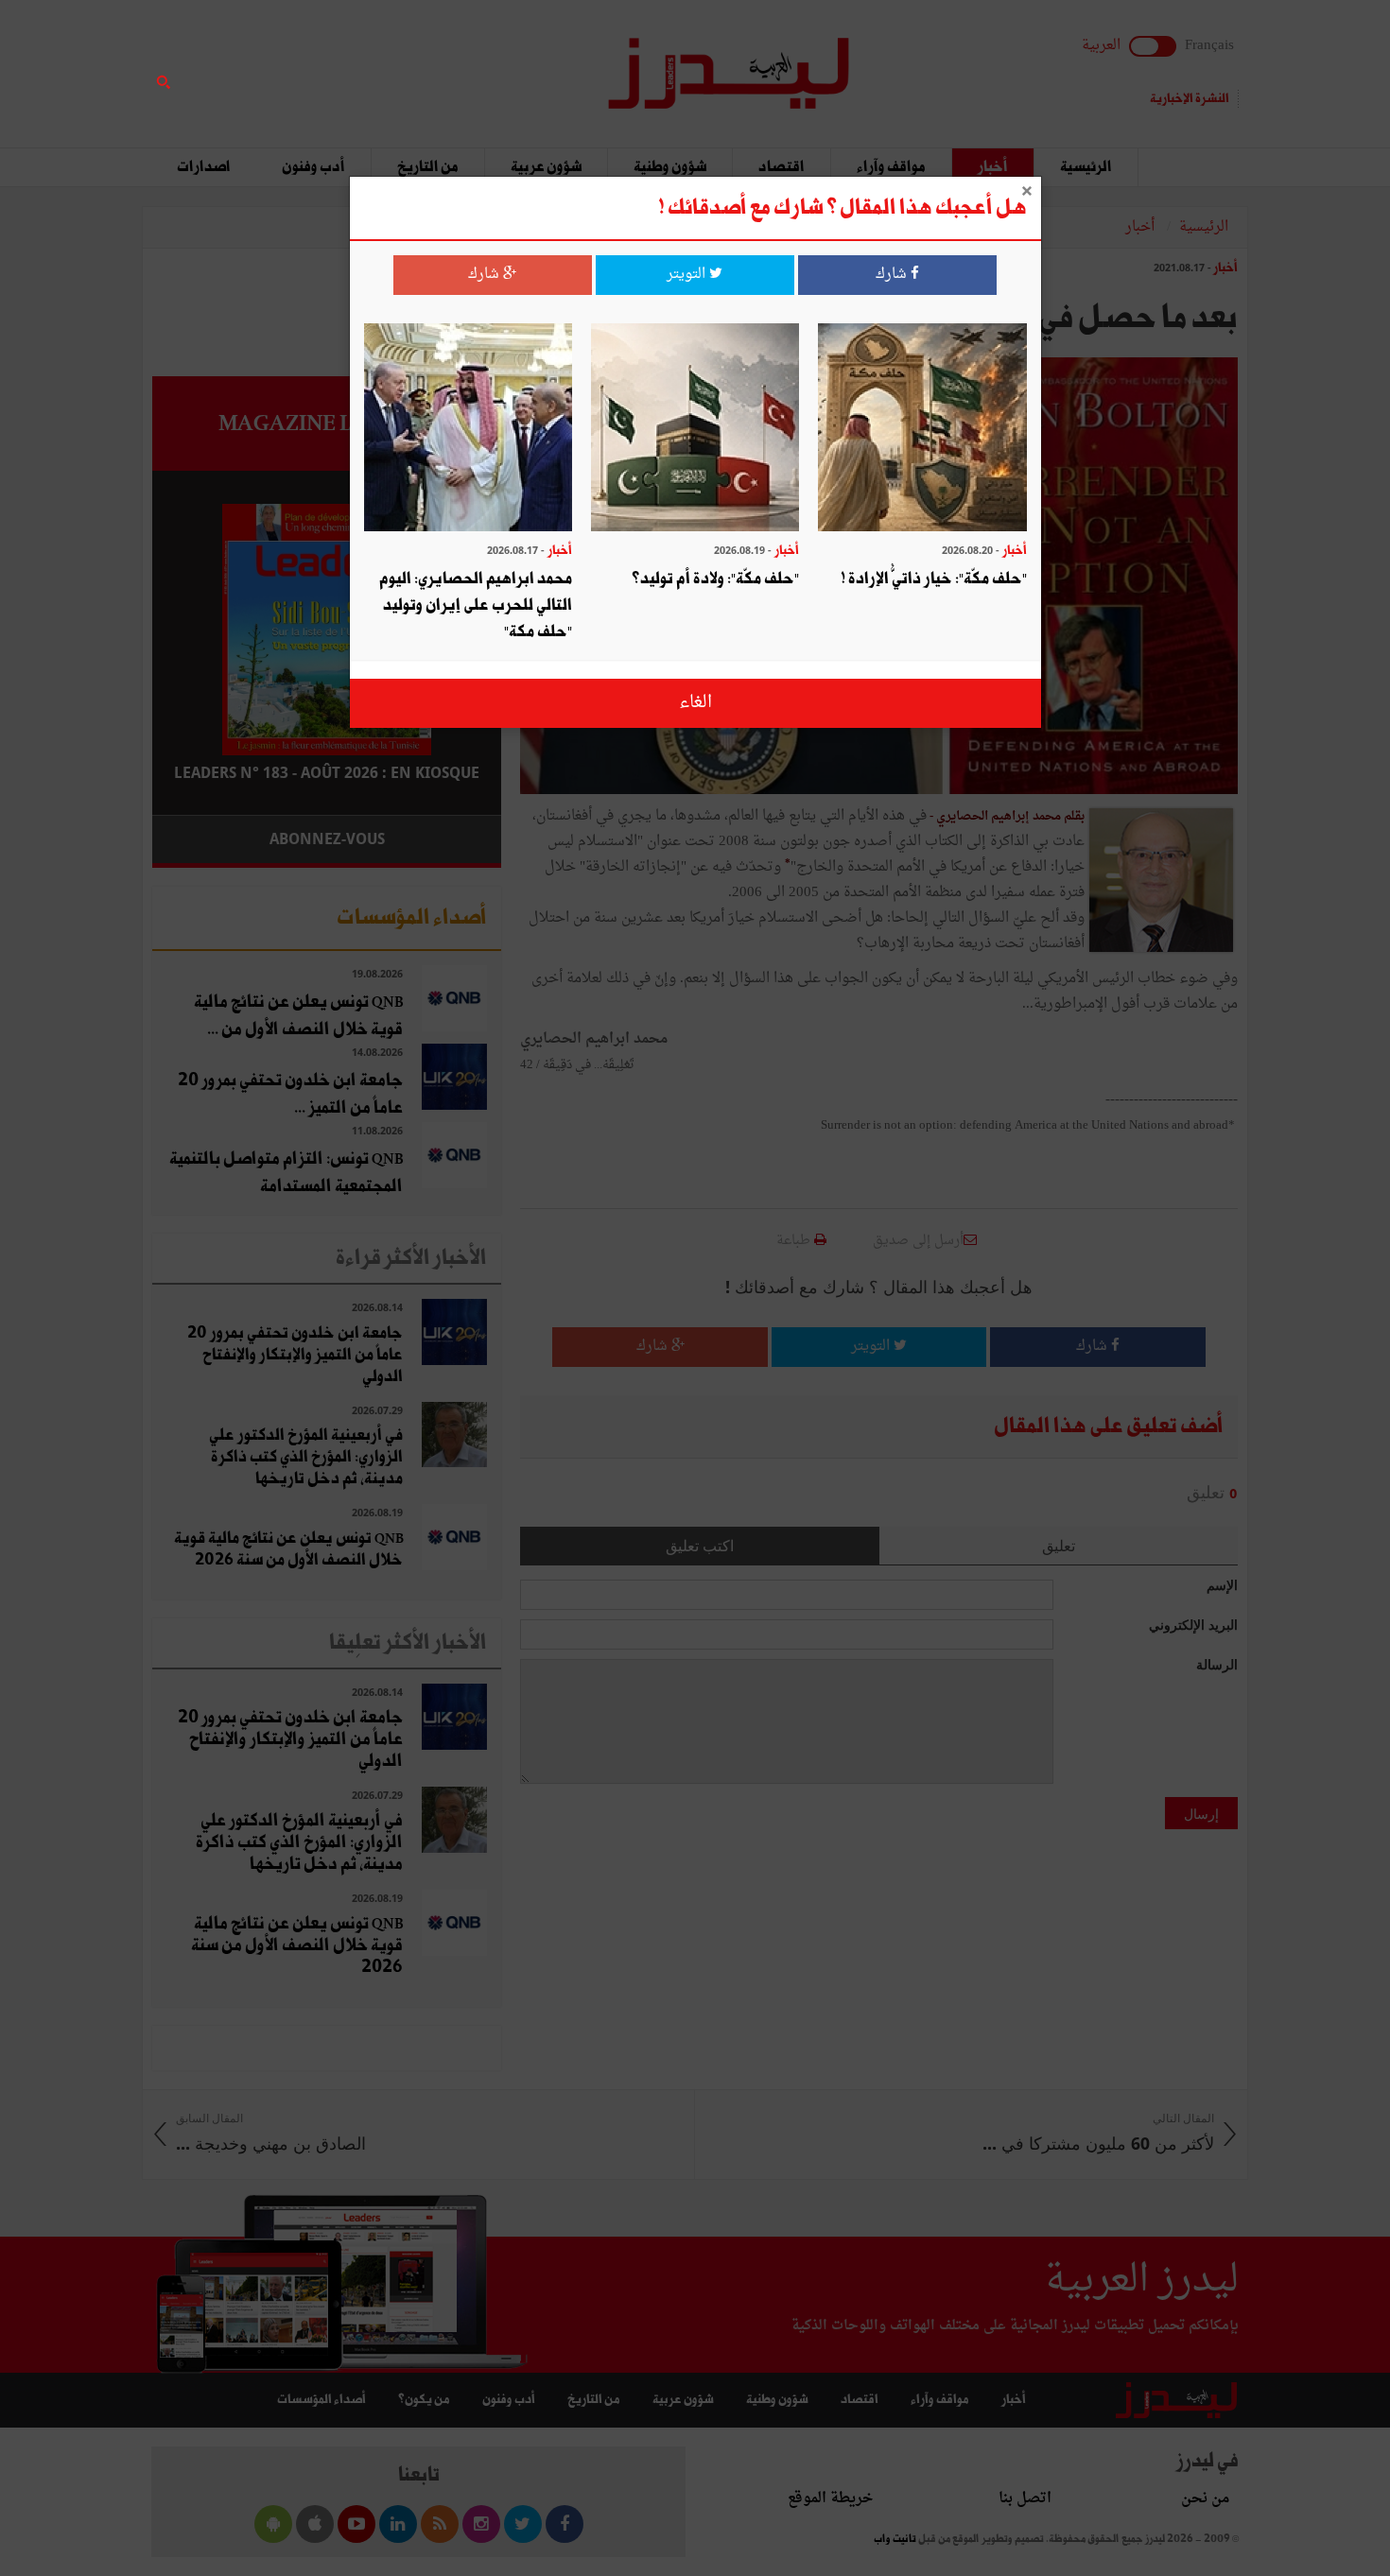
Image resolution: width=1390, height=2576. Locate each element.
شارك (893, 275)
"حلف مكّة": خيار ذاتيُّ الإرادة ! (934, 579)
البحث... (491, 63)
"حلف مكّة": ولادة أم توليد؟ (715, 579)
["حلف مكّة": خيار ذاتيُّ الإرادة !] (922, 430)
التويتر (688, 275)
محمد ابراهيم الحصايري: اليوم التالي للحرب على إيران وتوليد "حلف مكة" (476, 605)
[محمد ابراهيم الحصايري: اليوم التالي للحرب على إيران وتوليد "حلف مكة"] (468, 430)
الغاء (695, 703)
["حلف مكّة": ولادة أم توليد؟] (695, 430)
